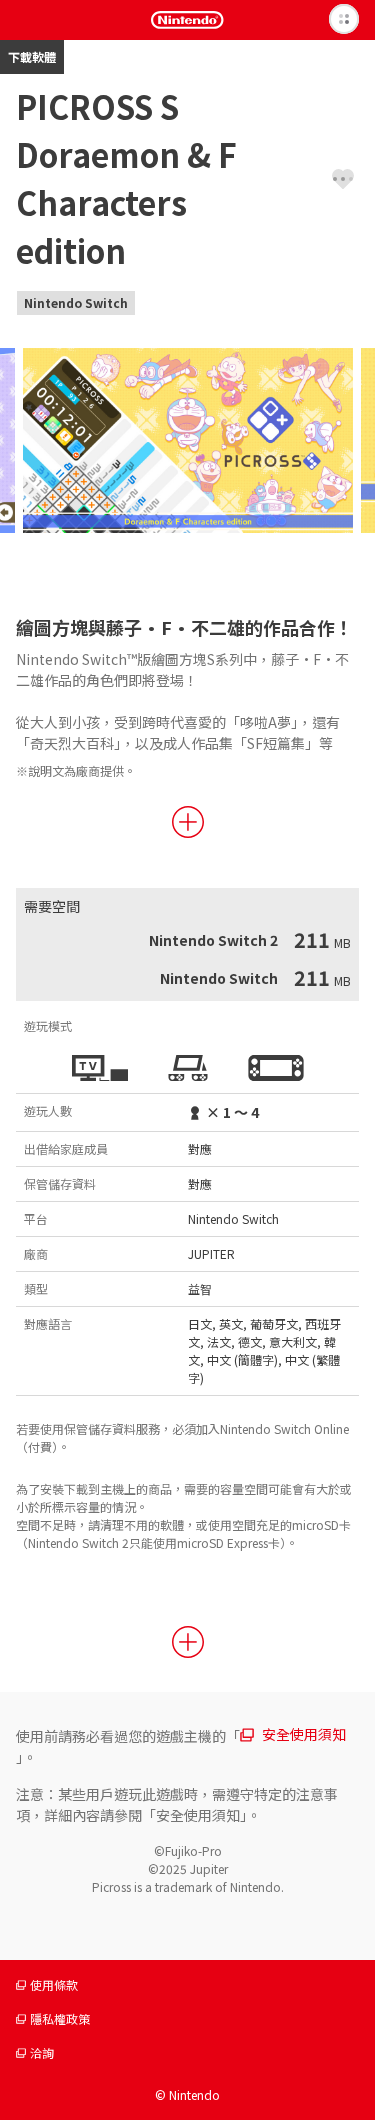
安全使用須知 (304, 1734)
